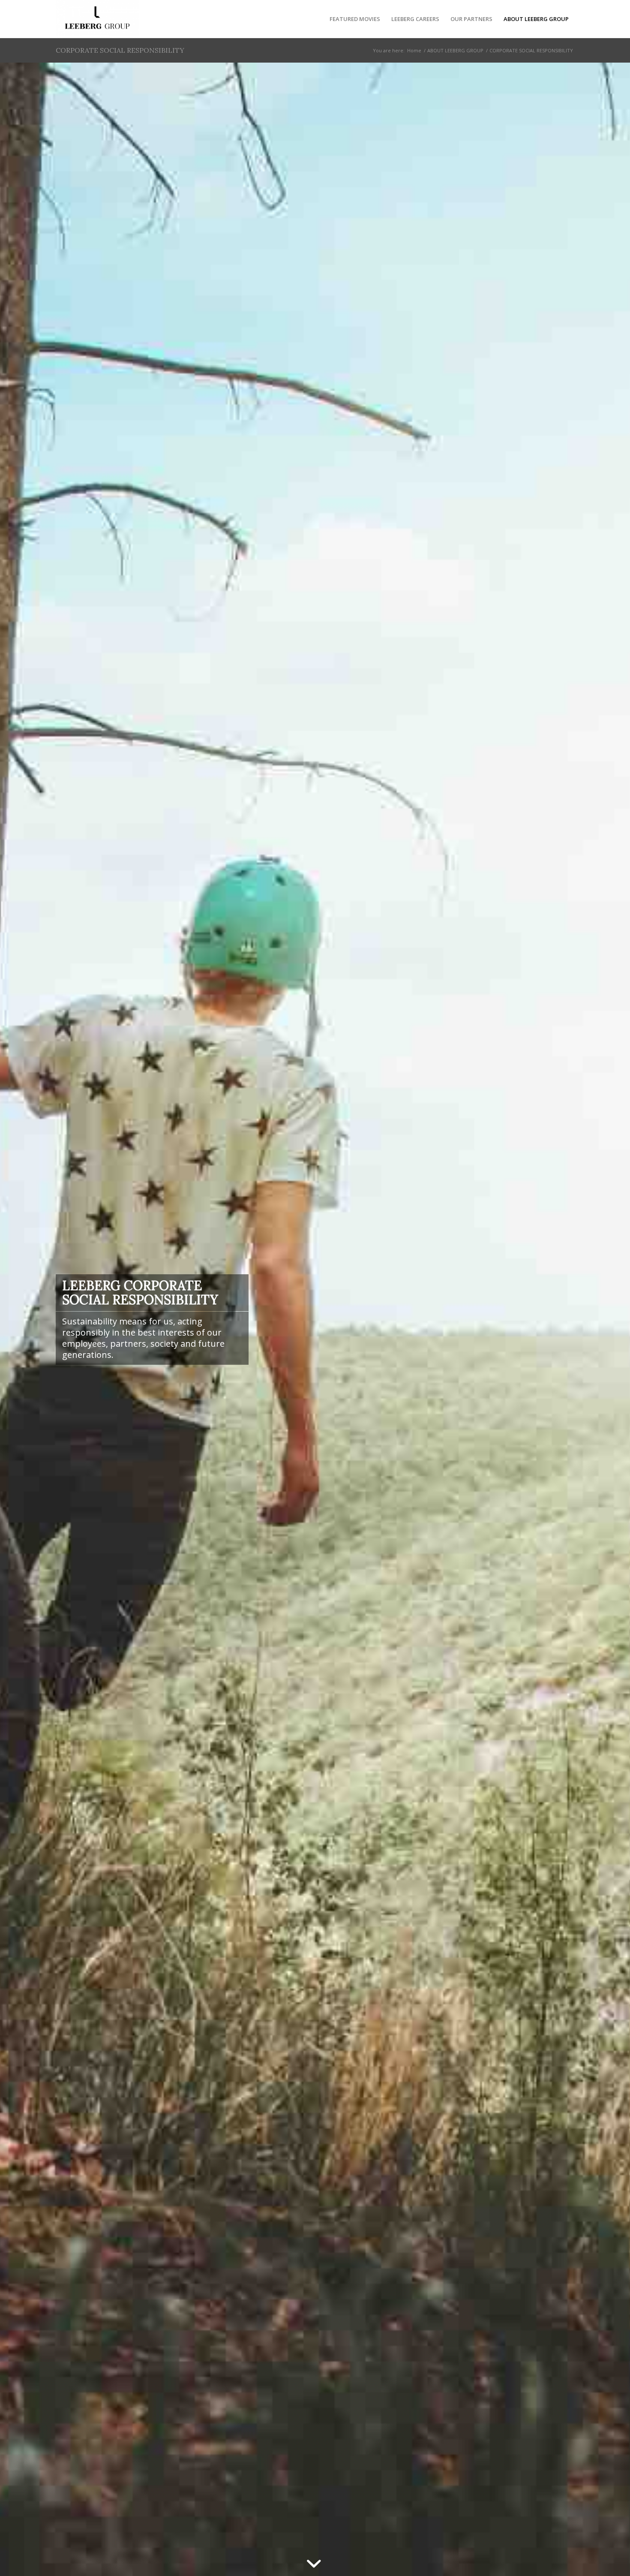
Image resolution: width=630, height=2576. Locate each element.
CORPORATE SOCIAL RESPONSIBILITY (120, 50)
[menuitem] (355, 19)
